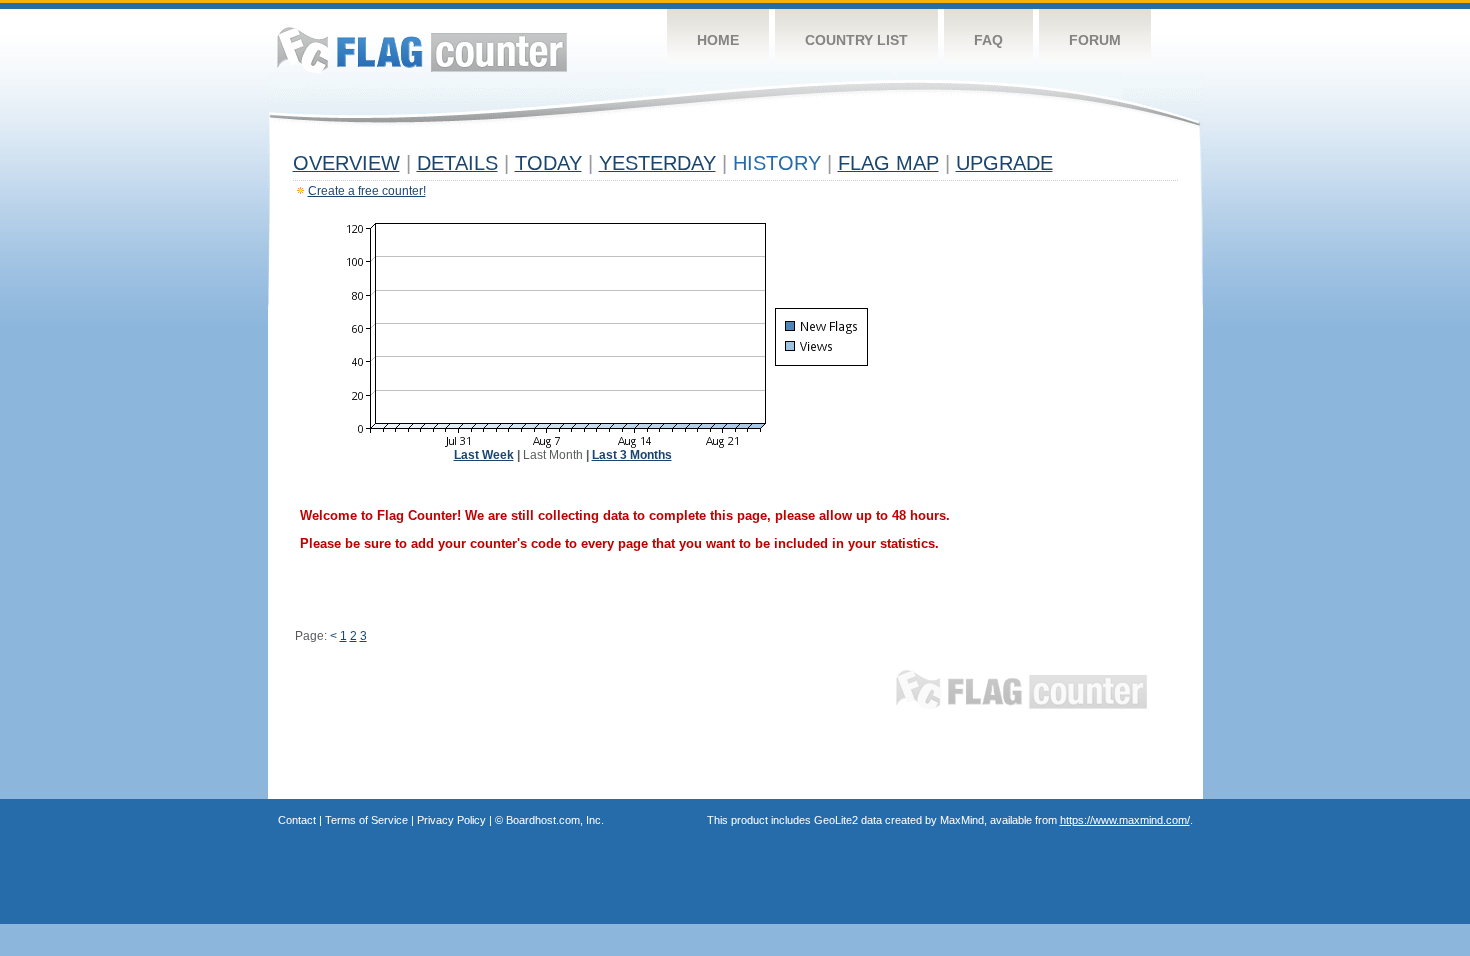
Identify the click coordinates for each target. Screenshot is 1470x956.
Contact (297, 820)
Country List (856, 40)
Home (718, 40)
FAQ (988, 40)
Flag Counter (422, 49)
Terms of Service (366, 820)
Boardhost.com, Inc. (555, 820)
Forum (1095, 40)
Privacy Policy (451, 820)
